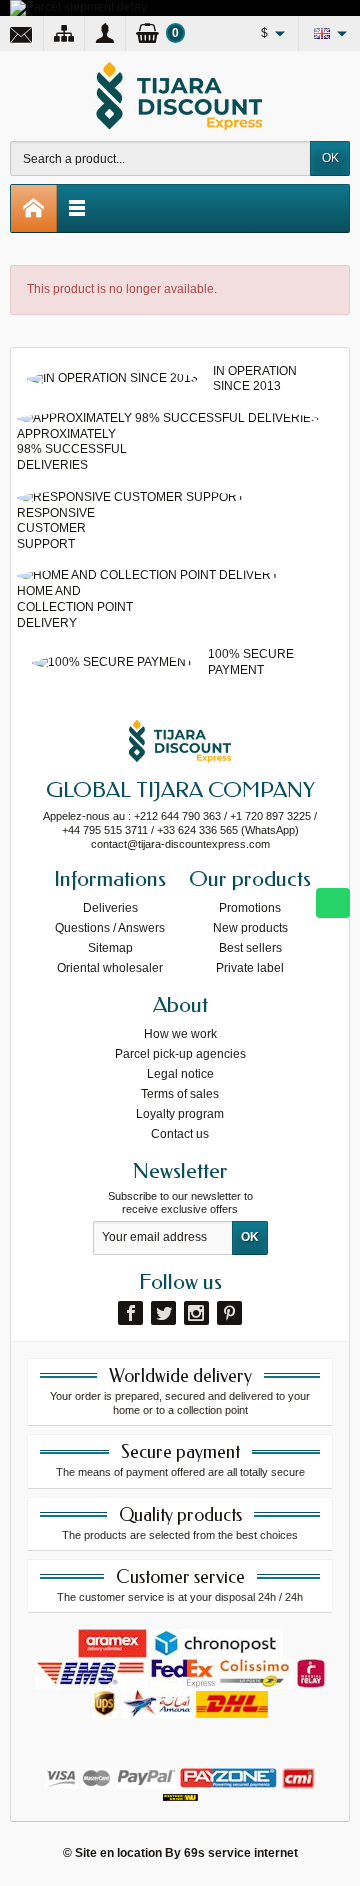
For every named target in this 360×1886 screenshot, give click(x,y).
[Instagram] (196, 1313)
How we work (180, 1034)
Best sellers (250, 948)
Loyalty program (180, 1114)
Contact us (180, 1134)
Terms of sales (180, 1094)
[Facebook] (130, 1313)
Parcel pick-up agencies (180, 1054)
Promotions (250, 908)
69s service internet (241, 1853)
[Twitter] (163, 1313)
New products (250, 928)
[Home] (34, 208)
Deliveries (110, 908)
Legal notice (180, 1074)
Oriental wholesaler (110, 968)
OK (330, 158)
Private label (250, 968)
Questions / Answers (110, 928)
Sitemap (110, 948)
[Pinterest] (229, 1313)
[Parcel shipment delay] (78, 7)
